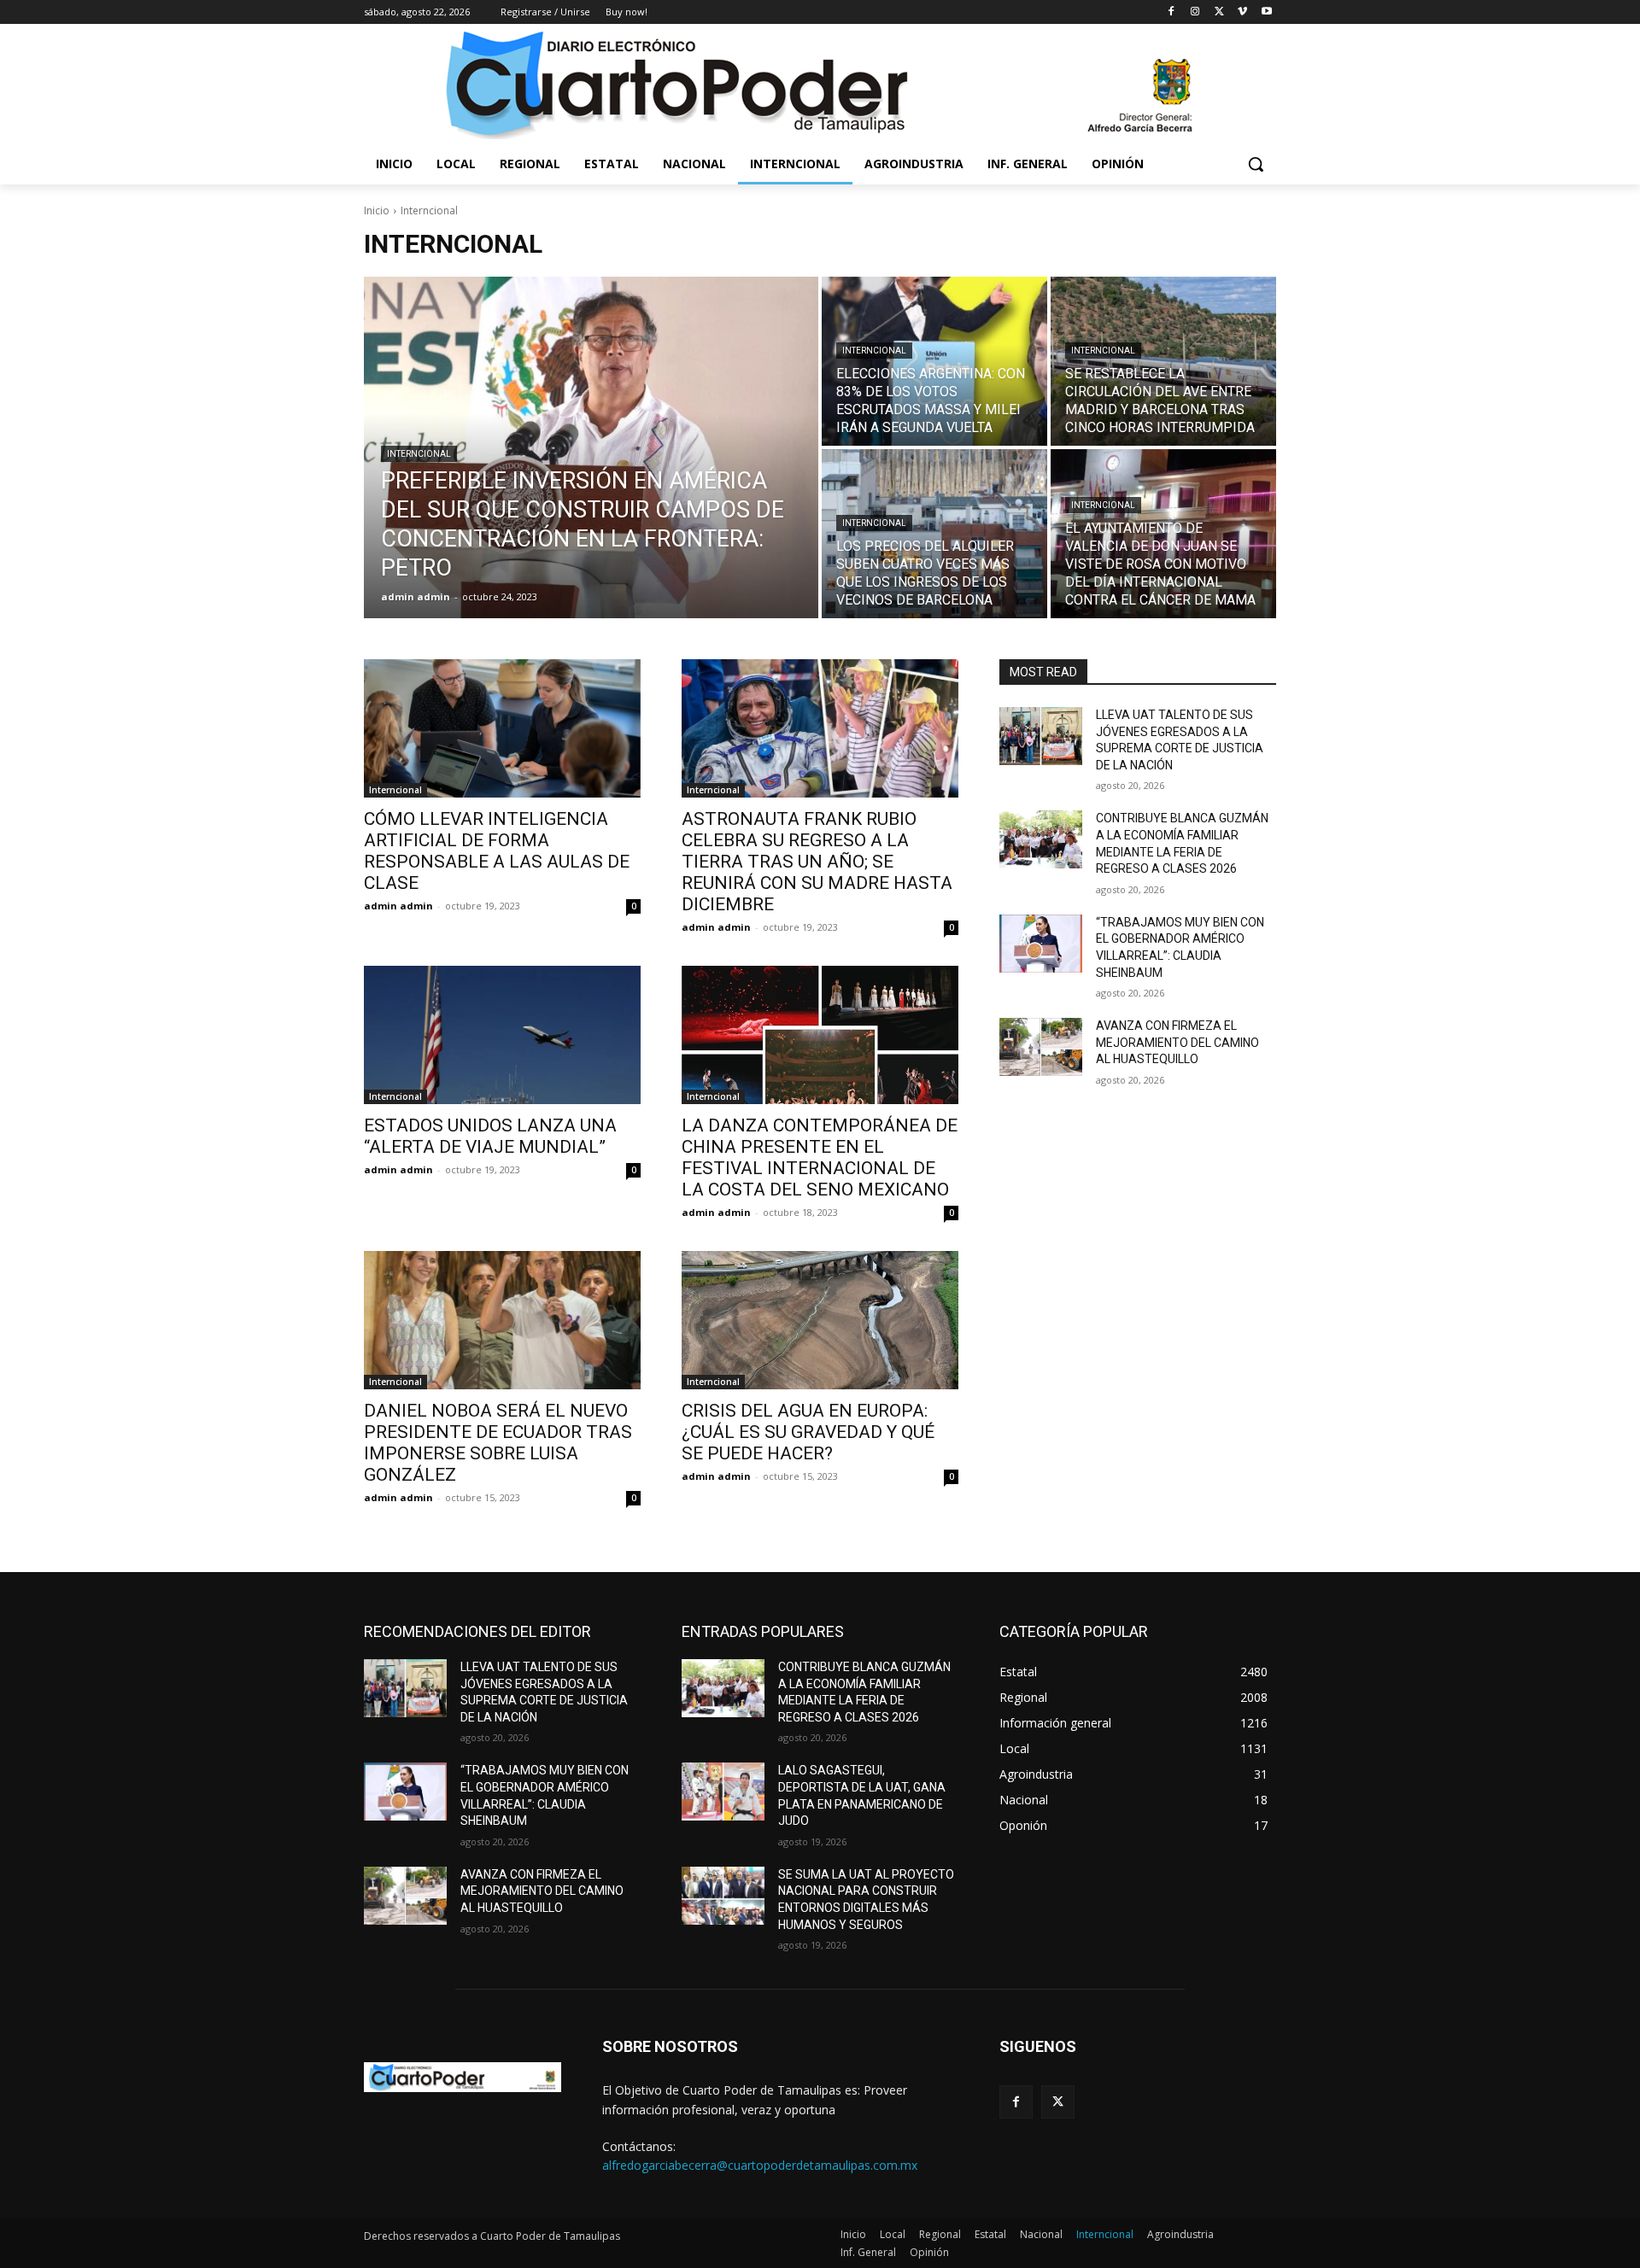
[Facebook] (1171, 12)
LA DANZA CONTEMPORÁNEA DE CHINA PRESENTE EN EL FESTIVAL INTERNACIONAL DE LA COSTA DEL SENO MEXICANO (820, 1157)
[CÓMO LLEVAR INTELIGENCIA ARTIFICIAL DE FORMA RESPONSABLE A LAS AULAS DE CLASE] (502, 728)
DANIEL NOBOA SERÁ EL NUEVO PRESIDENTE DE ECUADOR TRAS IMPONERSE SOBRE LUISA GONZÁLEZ (498, 1443)
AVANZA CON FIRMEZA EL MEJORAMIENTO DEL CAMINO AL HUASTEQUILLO (1177, 1042)
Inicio (377, 210)
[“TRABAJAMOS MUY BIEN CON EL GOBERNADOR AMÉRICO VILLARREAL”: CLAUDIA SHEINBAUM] (1041, 944)
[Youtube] (1266, 12)
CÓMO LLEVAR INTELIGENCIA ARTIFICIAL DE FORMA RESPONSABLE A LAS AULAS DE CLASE (497, 851)
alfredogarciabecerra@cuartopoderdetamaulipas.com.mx (760, 2165)
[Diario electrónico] (820, 84)
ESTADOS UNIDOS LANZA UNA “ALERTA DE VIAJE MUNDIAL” (490, 1136)
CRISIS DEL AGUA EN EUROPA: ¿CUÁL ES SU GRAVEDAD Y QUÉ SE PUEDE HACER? (808, 1432)
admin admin (398, 906)
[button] (1256, 164)
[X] (1219, 12)
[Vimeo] (1242, 12)
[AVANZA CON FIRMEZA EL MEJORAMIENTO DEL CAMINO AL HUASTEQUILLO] (1041, 1047)
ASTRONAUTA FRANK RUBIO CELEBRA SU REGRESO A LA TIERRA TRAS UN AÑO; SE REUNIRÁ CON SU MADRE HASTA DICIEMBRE (817, 862)
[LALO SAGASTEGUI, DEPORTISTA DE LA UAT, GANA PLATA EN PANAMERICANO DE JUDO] (723, 1792)
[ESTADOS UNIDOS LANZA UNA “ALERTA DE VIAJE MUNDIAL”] (502, 1035)
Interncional (419, 454)
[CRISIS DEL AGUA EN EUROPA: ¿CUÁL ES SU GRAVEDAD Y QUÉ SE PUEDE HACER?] (820, 1320)
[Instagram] (1195, 12)
